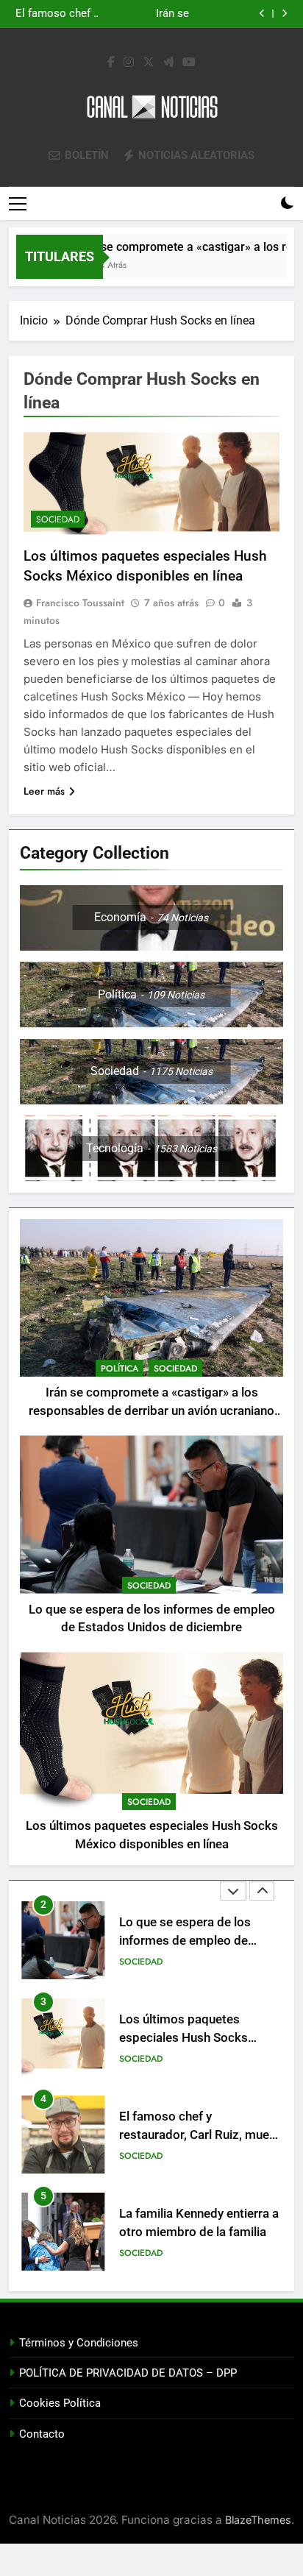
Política (120, 1369)
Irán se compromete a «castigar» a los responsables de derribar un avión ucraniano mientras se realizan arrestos (151, 1411)
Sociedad (58, 519)
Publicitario (147, 2253)
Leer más (44, 791)
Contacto (42, 2434)
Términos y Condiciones (79, 2343)
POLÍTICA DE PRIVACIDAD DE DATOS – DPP (128, 2373)
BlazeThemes (258, 2520)
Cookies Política (60, 2403)
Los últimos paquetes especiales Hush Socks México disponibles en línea (138, 14)
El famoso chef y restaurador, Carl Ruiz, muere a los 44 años (200, 2038)
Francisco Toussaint (80, 603)
